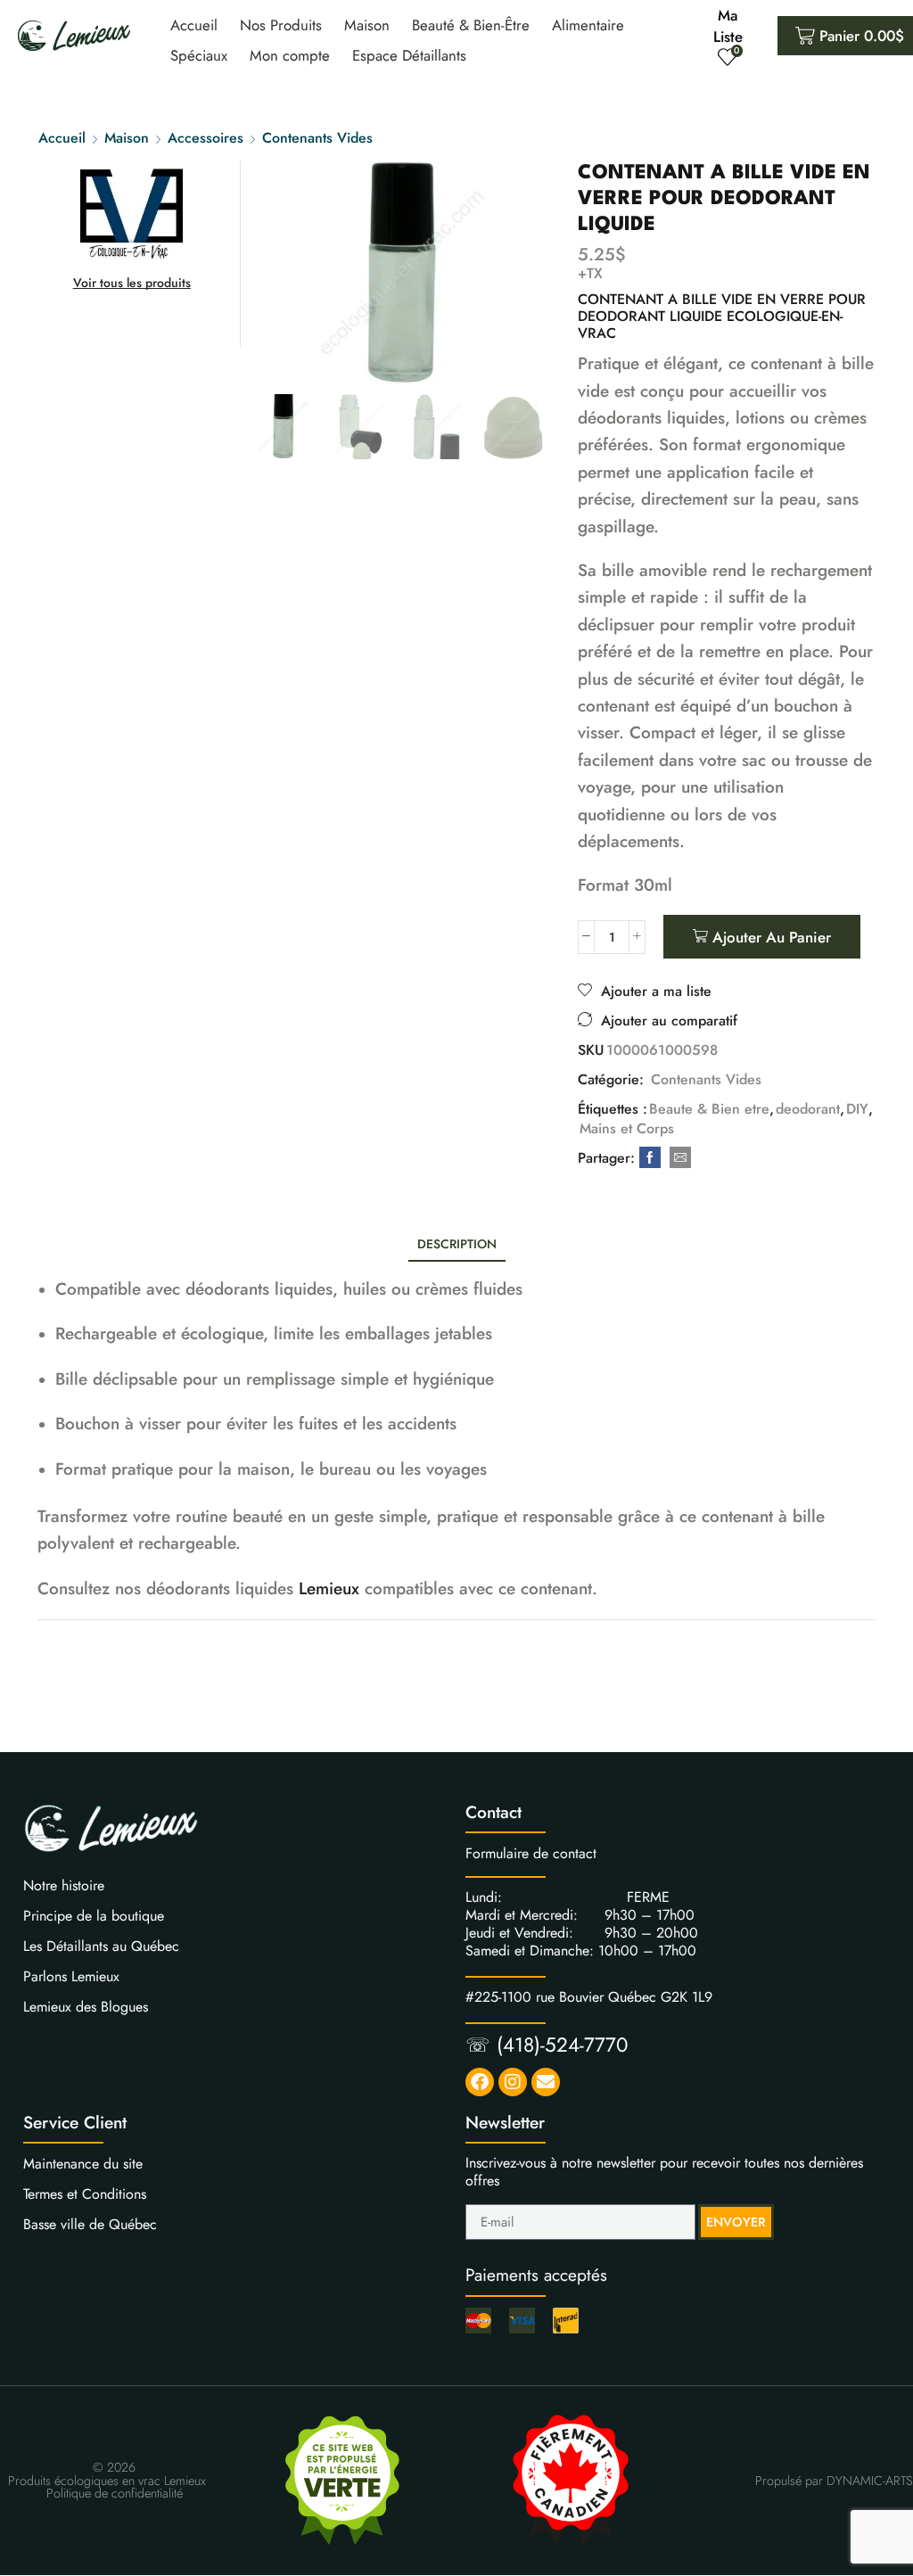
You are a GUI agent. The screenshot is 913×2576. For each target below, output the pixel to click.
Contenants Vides (317, 138)
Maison (367, 25)
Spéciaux (199, 55)
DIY (857, 1109)
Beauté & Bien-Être (471, 25)
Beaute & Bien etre (709, 1109)
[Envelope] (546, 2082)
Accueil (194, 25)
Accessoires (206, 138)
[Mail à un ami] (678, 1158)
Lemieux (329, 1588)
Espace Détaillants (409, 55)
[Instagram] (513, 2082)
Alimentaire (588, 25)
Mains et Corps (627, 1129)
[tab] (457, 1244)
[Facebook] (650, 1158)
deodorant (808, 1109)
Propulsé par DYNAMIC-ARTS (834, 2481)
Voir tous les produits (132, 283)
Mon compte (290, 55)
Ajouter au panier (772, 937)
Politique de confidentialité (115, 2493)
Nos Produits (281, 25)
